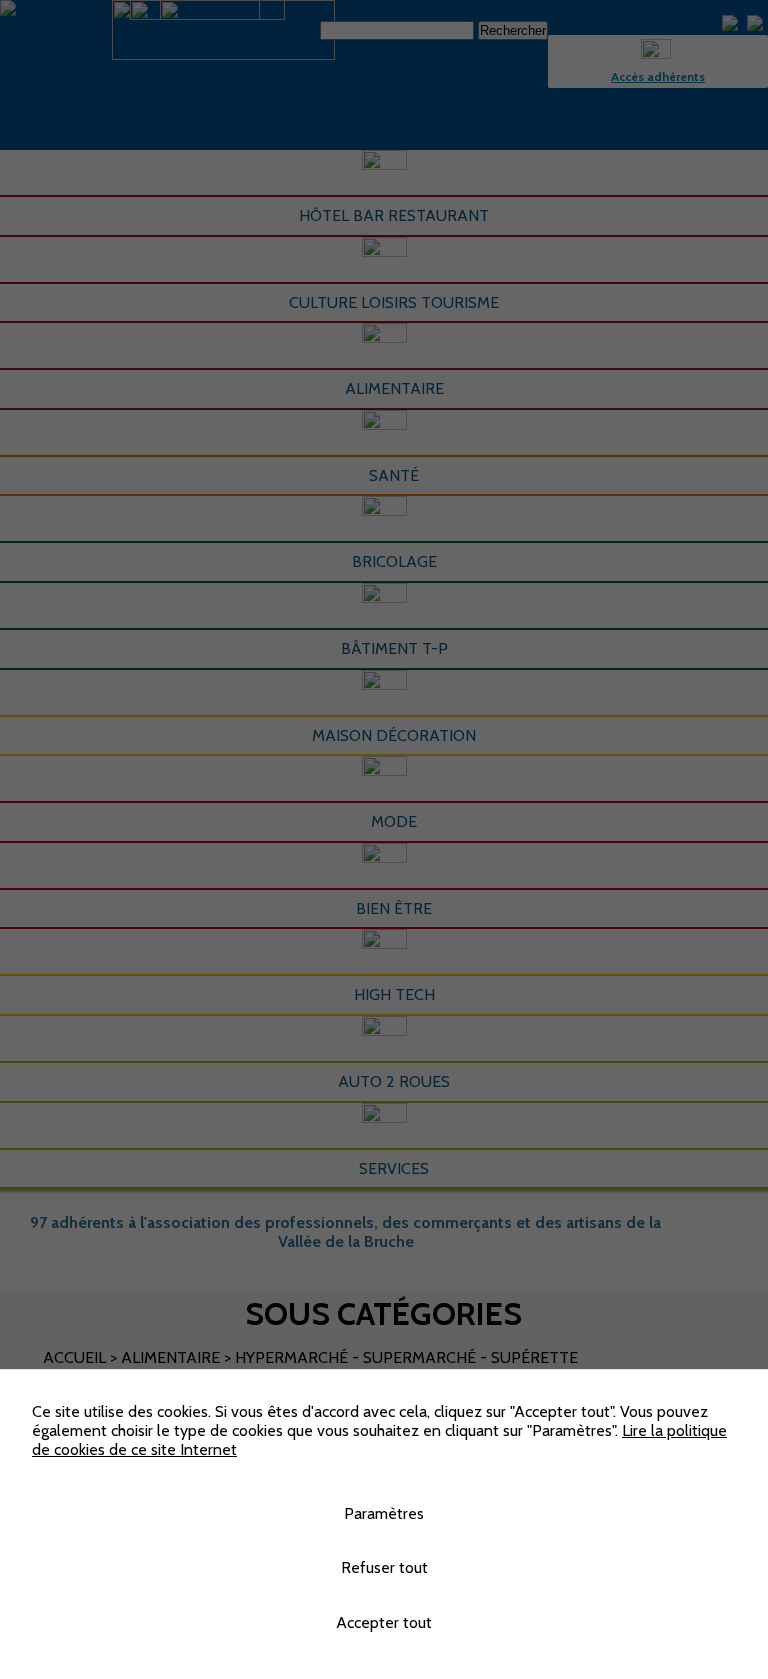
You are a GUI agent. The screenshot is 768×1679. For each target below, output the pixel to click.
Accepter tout (384, 1622)
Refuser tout (384, 1567)
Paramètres (384, 1513)
